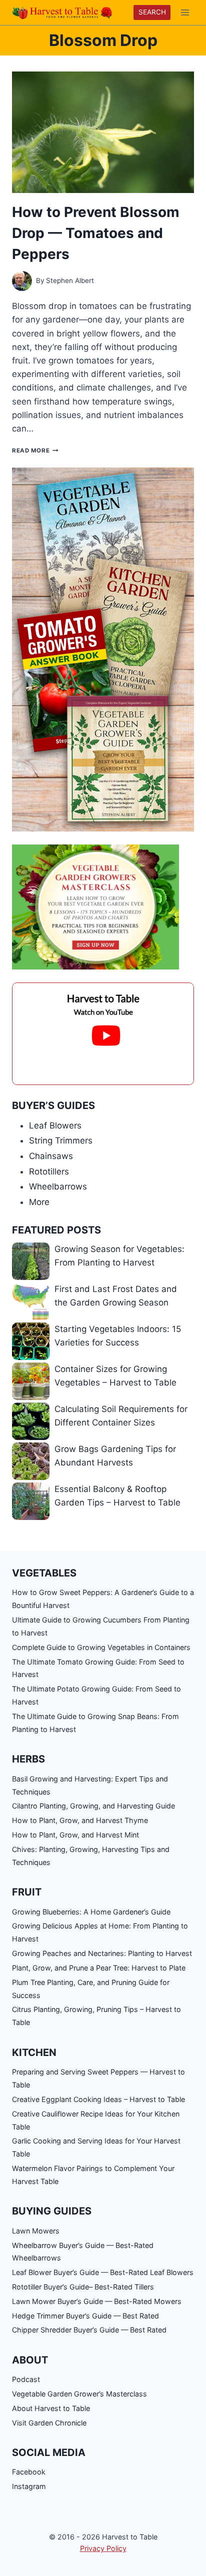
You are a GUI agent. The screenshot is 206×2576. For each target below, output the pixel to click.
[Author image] (22, 281)
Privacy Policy (103, 2548)
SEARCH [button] (152, 12)
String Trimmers (61, 1140)
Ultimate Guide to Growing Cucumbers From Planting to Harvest (101, 1626)
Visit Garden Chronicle (49, 2423)
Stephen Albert (70, 280)
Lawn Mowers (36, 2231)
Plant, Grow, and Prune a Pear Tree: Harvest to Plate (99, 1968)
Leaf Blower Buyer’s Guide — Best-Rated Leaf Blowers (103, 2272)
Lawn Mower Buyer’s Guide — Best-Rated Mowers (97, 2301)
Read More (35, 450)
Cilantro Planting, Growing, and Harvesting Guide (93, 1806)
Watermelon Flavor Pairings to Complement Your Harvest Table (93, 2175)
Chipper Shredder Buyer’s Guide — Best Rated (89, 2330)
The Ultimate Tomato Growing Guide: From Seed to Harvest (98, 1668)
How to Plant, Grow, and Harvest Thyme (80, 1820)
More (39, 1202)
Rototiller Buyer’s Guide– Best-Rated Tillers (83, 2287)
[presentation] (103, 132)
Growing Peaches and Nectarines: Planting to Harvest (102, 1953)
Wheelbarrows (58, 1186)
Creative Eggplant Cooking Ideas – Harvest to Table (98, 2099)
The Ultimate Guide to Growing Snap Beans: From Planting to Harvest (95, 1723)
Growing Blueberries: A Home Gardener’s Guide (91, 1912)
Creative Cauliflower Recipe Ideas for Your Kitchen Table (96, 2120)
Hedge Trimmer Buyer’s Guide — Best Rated (85, 2316)
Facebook (29, 2472)
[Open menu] (185, 12)
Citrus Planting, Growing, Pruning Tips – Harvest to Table (96, 2016)
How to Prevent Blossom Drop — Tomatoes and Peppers (96, 233)
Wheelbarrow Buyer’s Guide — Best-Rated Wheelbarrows (83, 2252)
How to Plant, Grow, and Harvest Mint (75, 1835)
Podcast (26, 2379)
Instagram (29, 2486)
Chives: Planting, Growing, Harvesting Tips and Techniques (91, 1856)
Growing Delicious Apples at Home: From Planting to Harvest (100, 1932)
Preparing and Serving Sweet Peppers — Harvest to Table (98, 2078)
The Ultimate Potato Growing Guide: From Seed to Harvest (96, 1695)
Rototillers (49, 1171)
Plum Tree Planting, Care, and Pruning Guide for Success (91, 1989)
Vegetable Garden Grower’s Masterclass (79, 2394)
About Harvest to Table (51, 2408)
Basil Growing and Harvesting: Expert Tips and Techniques (90, 1785)
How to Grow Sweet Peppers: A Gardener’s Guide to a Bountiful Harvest (103, 1599)
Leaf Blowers (55, 1125)
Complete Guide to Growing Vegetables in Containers (101, 1647)
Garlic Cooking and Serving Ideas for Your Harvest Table (96, 2147)
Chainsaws (51, 1156)
